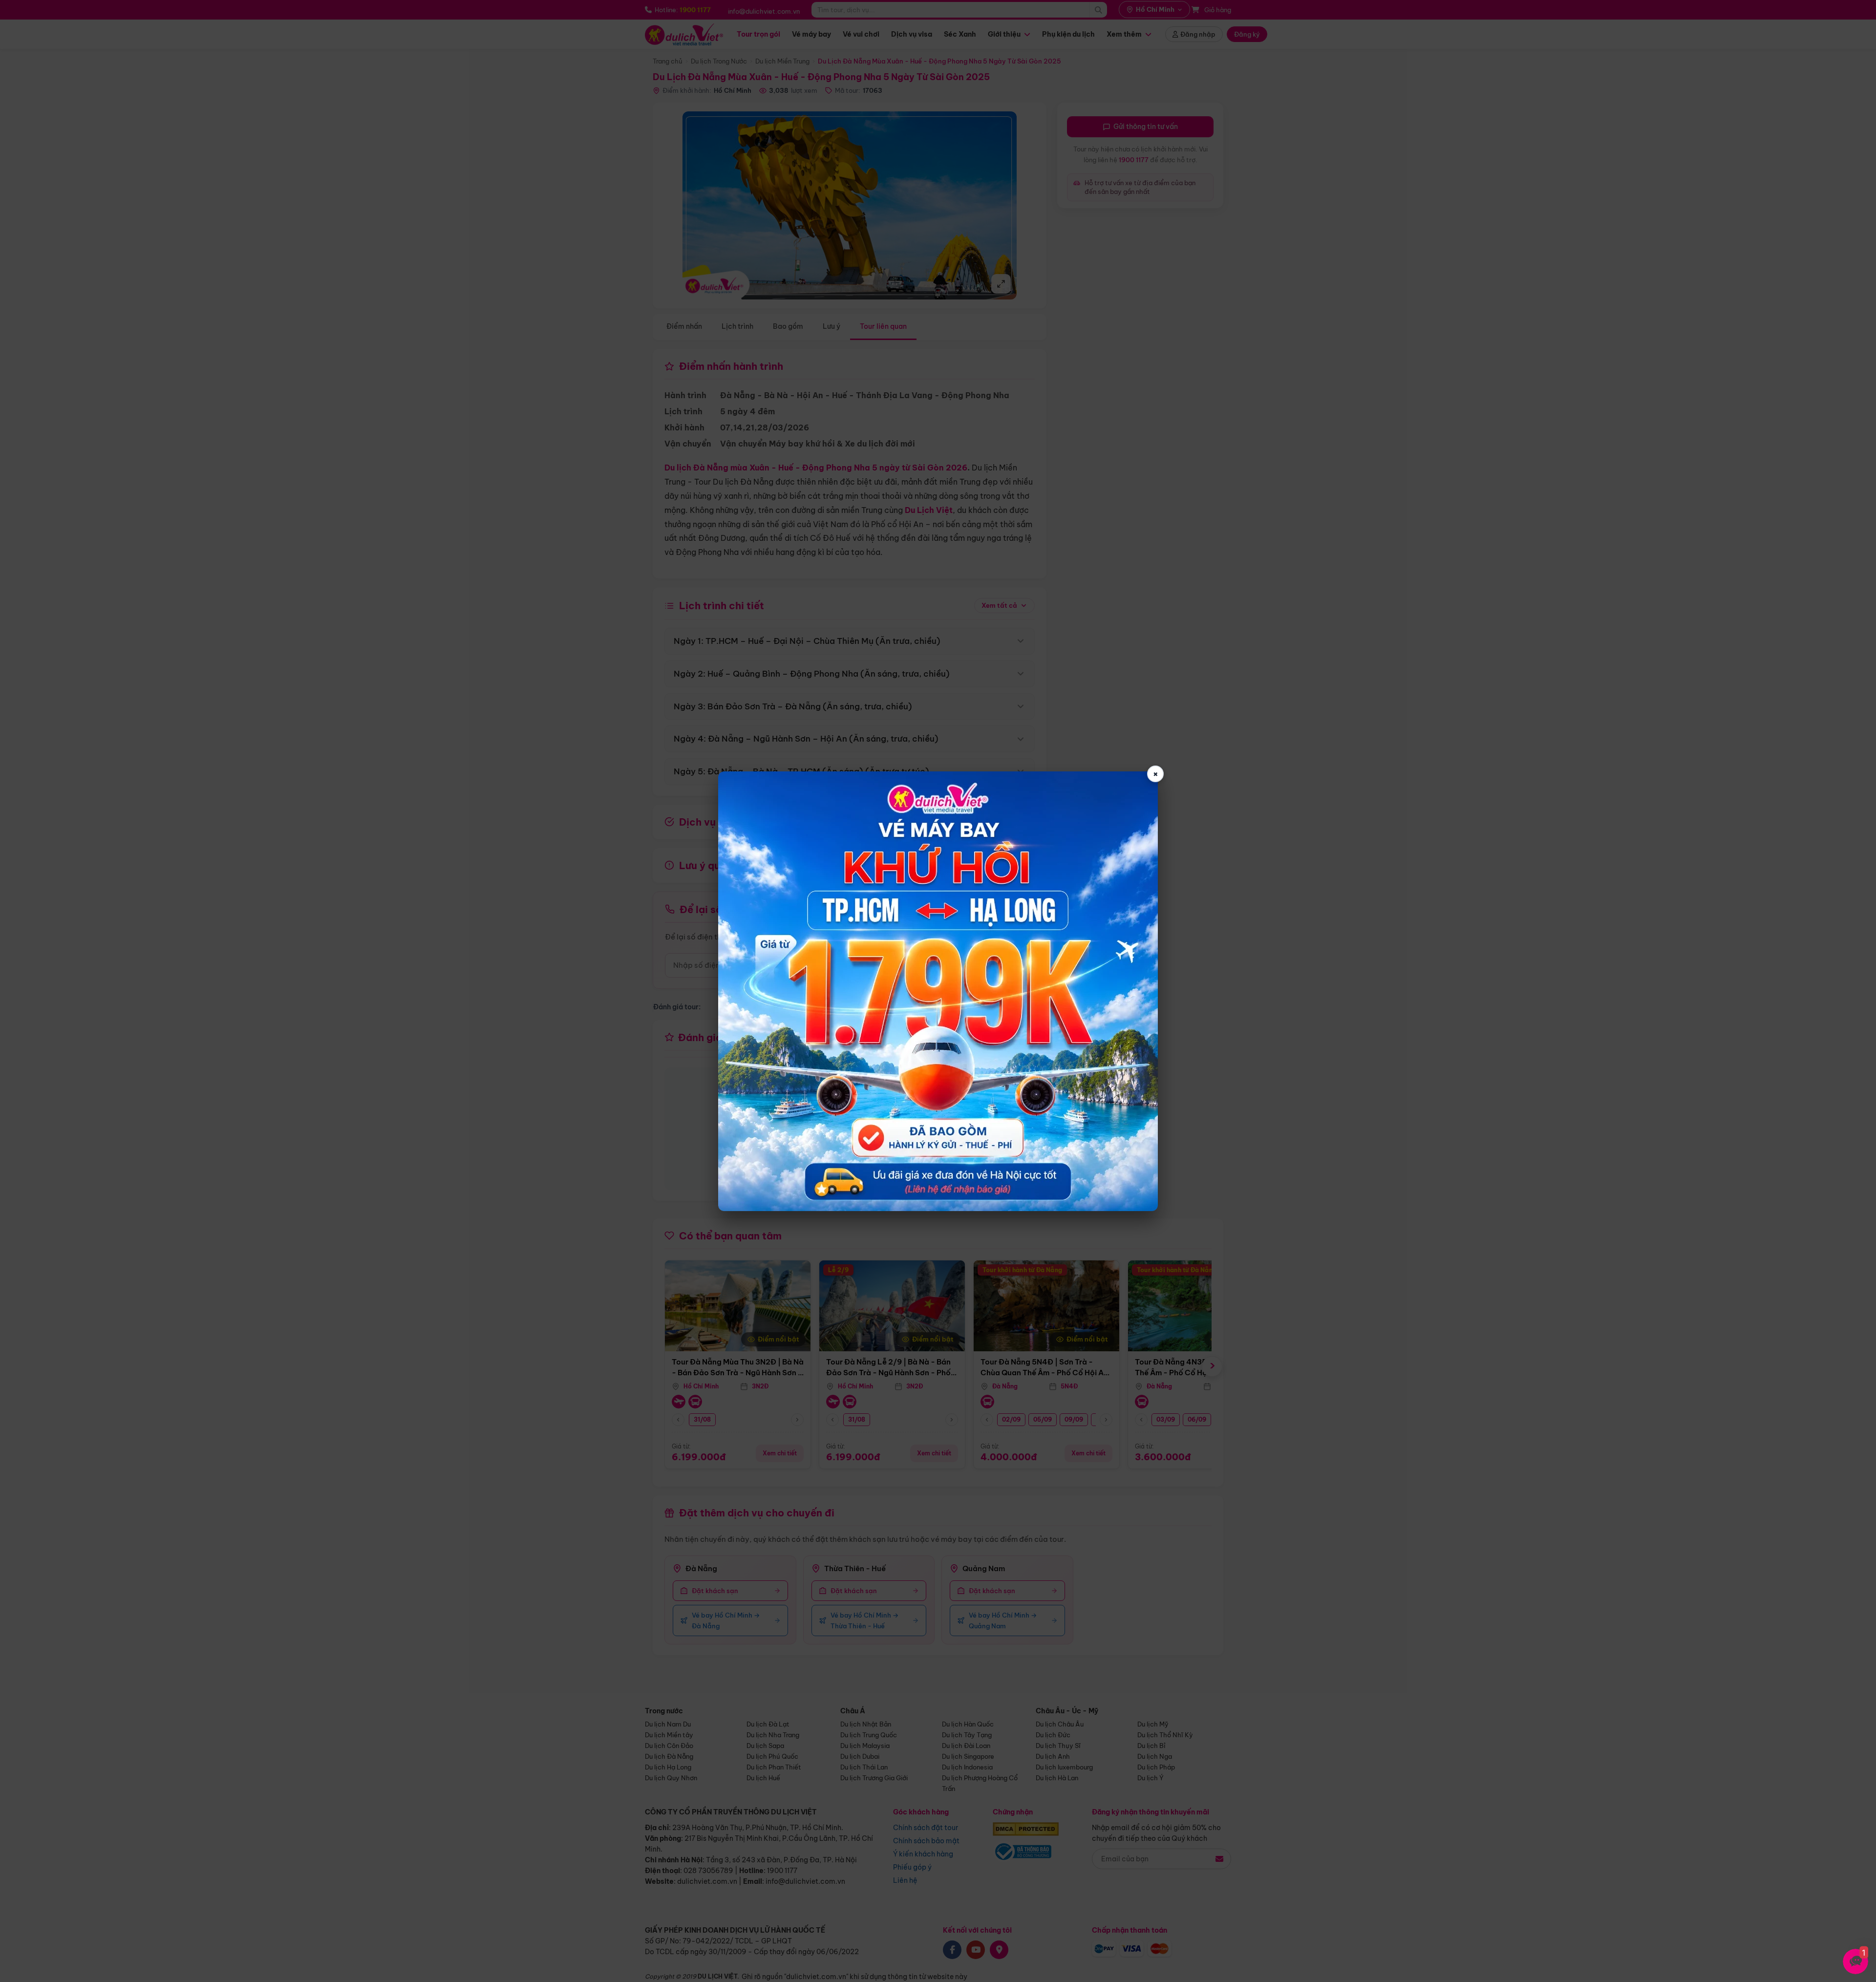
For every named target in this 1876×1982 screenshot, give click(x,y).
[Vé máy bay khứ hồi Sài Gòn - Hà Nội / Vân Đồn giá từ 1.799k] (938, 991)
